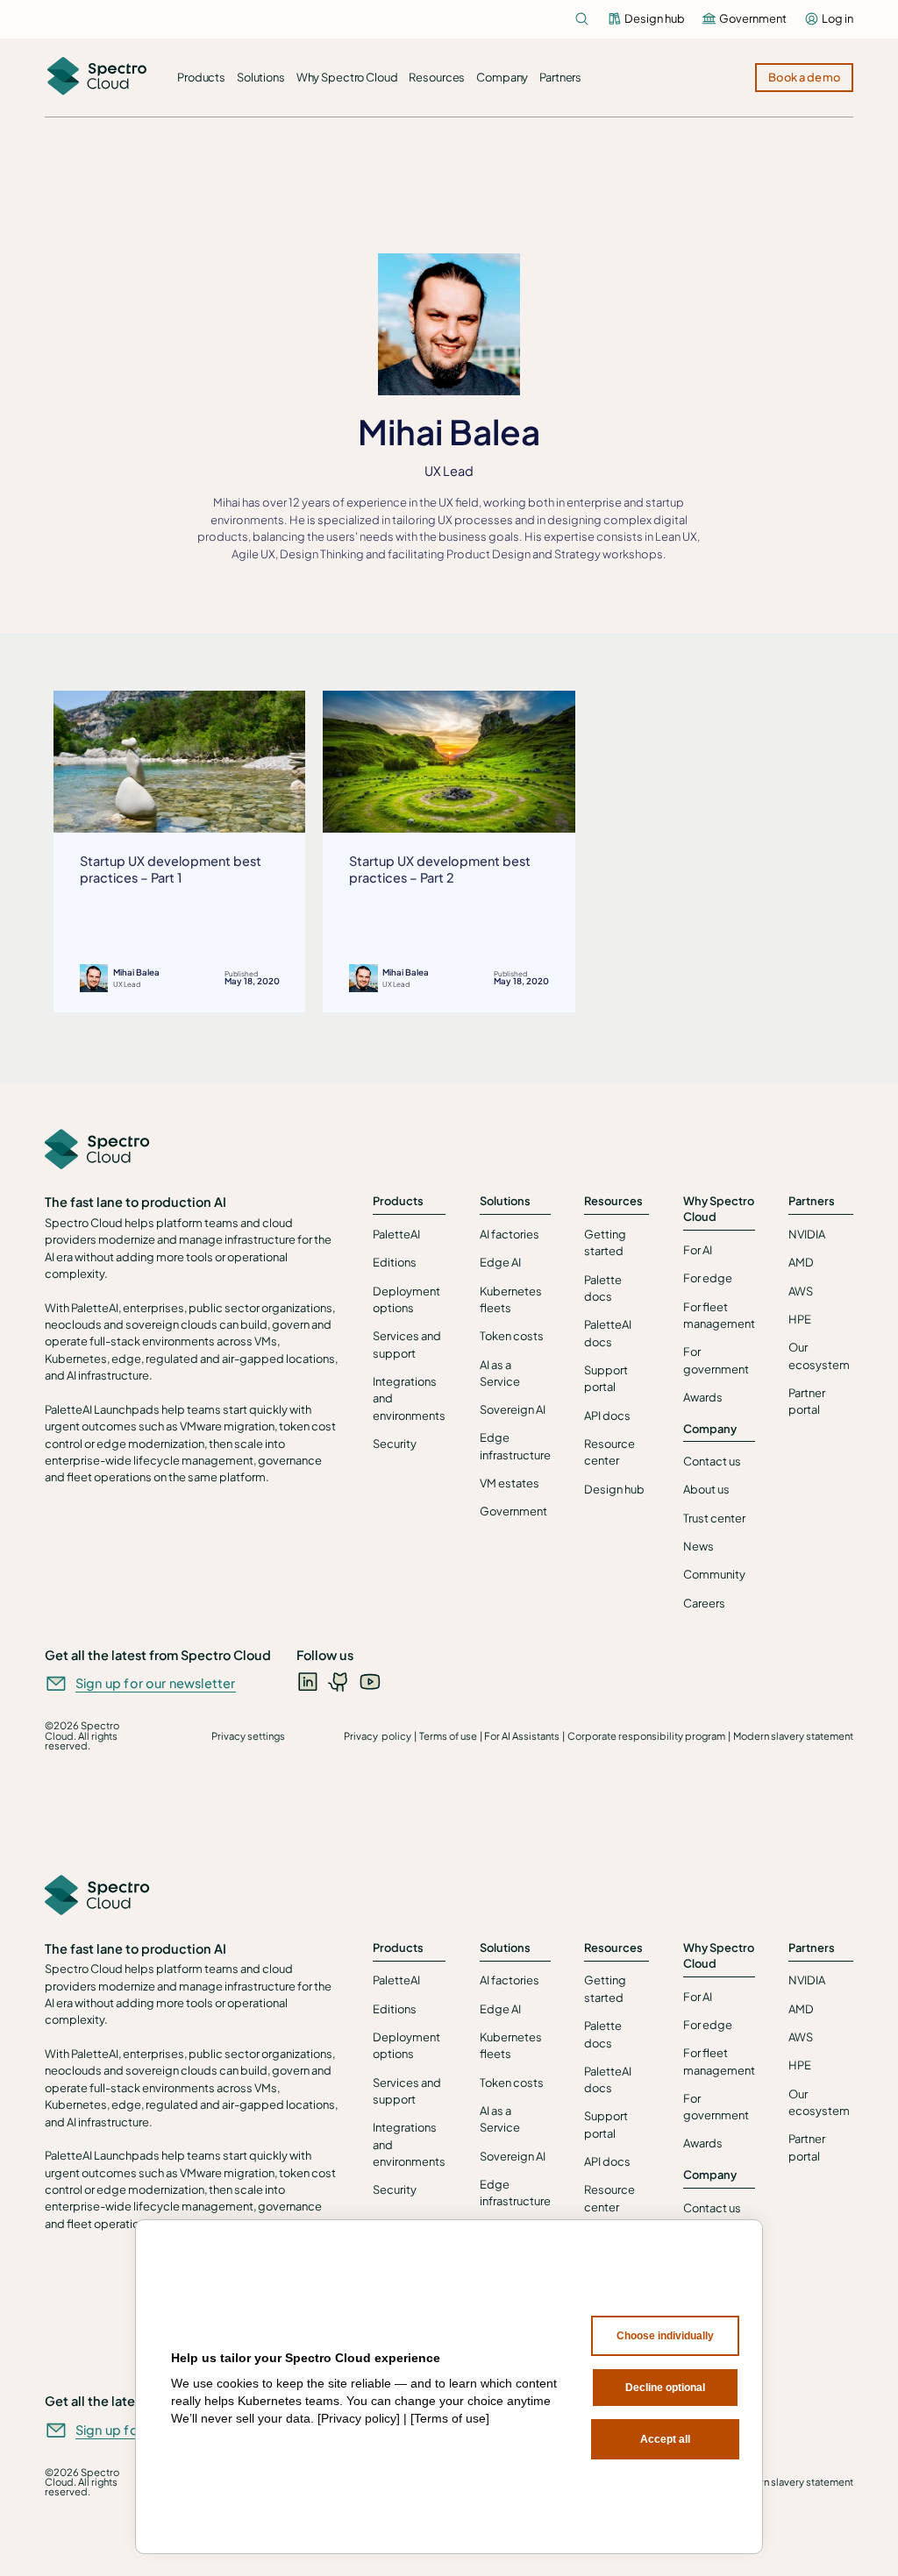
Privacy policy (378, 1736)
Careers (704, 1603)
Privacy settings (248, 1736)
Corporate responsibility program (646, 1736)
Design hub (614, 1489)
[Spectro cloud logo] (97, 78)
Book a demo (804, 77)
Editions (395, 1262)
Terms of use (448, 1736)
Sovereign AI (513, 1409)
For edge (708, 1278)
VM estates (510, 1483)
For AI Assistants (522, 1736)
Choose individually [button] (665, 2336)
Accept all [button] (665, 2439)
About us (706, 1489)
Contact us (712, 1461)
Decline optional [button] (665, 2388)
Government (513, 1511)
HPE (800, 1319)
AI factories (510, 1234)
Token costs (512, 1336)
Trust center (714, 1518)
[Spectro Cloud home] (97, 1150)
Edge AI (500, 1262)
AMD (801, 1262)
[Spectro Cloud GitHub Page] (339, 1681)
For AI (698, 1250)
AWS (801, 1291)
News (698, 1546)
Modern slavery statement (793, 1736)
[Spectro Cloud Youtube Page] (370, 1681)
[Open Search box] (582, 19)
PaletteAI (396, 1234)
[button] (202, 78)
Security (395, 1444)
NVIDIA (807, 1234)
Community (714, 1574)
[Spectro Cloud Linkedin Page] (308, 1681)
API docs (607, 1416)
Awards (703, 1397)
